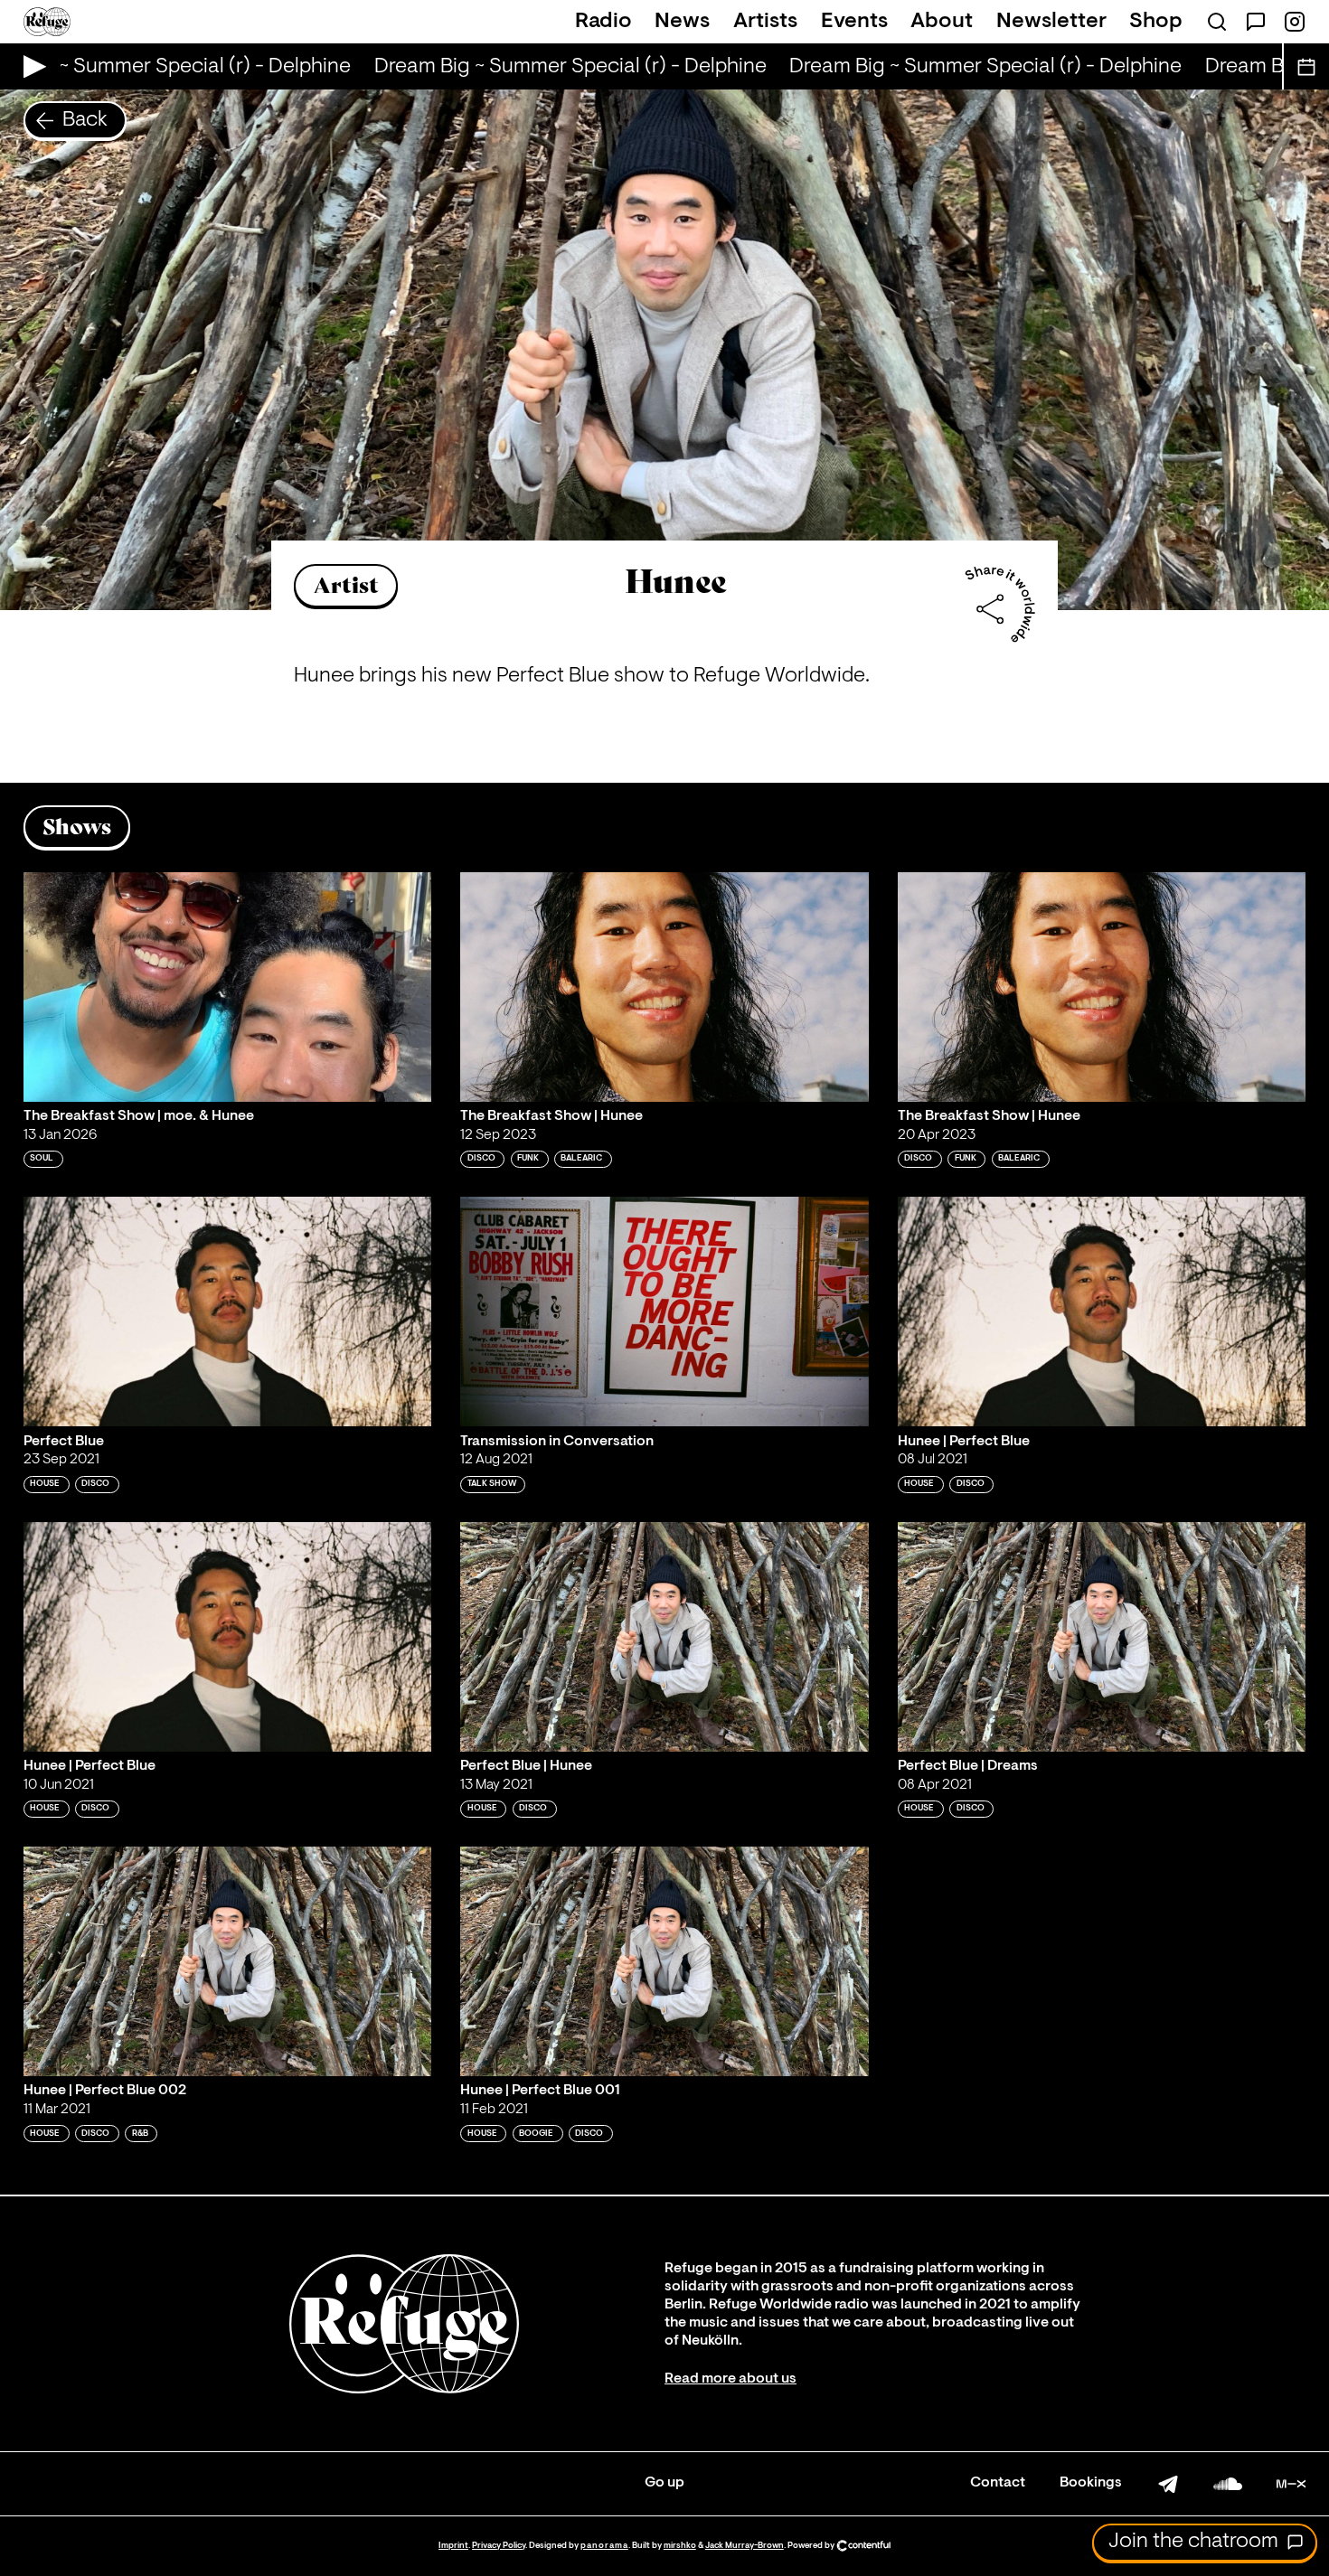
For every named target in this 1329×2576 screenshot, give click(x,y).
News (682, 22)
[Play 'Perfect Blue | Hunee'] (664, 1637)
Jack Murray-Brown (745, 2546)
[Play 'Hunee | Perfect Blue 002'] (228, 1961)
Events (854, 22)
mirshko (680, 2546)
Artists (765, 22)
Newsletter (1051, 22)
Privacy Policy (499, 2546)
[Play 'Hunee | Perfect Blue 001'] (664, 1961)
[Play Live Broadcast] (30, 66)
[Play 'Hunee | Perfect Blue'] (1102, 1312)
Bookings (1091, 2483)
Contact (998, 2483)
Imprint (453, 2546)
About (942, 22)
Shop (1156, 22)
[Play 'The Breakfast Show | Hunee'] (664, 987)
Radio (603, 22)
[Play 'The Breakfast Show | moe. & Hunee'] (228, 987)
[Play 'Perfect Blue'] (228, 1312)
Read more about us (730, 2379)
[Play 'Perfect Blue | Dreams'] (1102, 1637)
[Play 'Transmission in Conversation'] (664, 1312)
